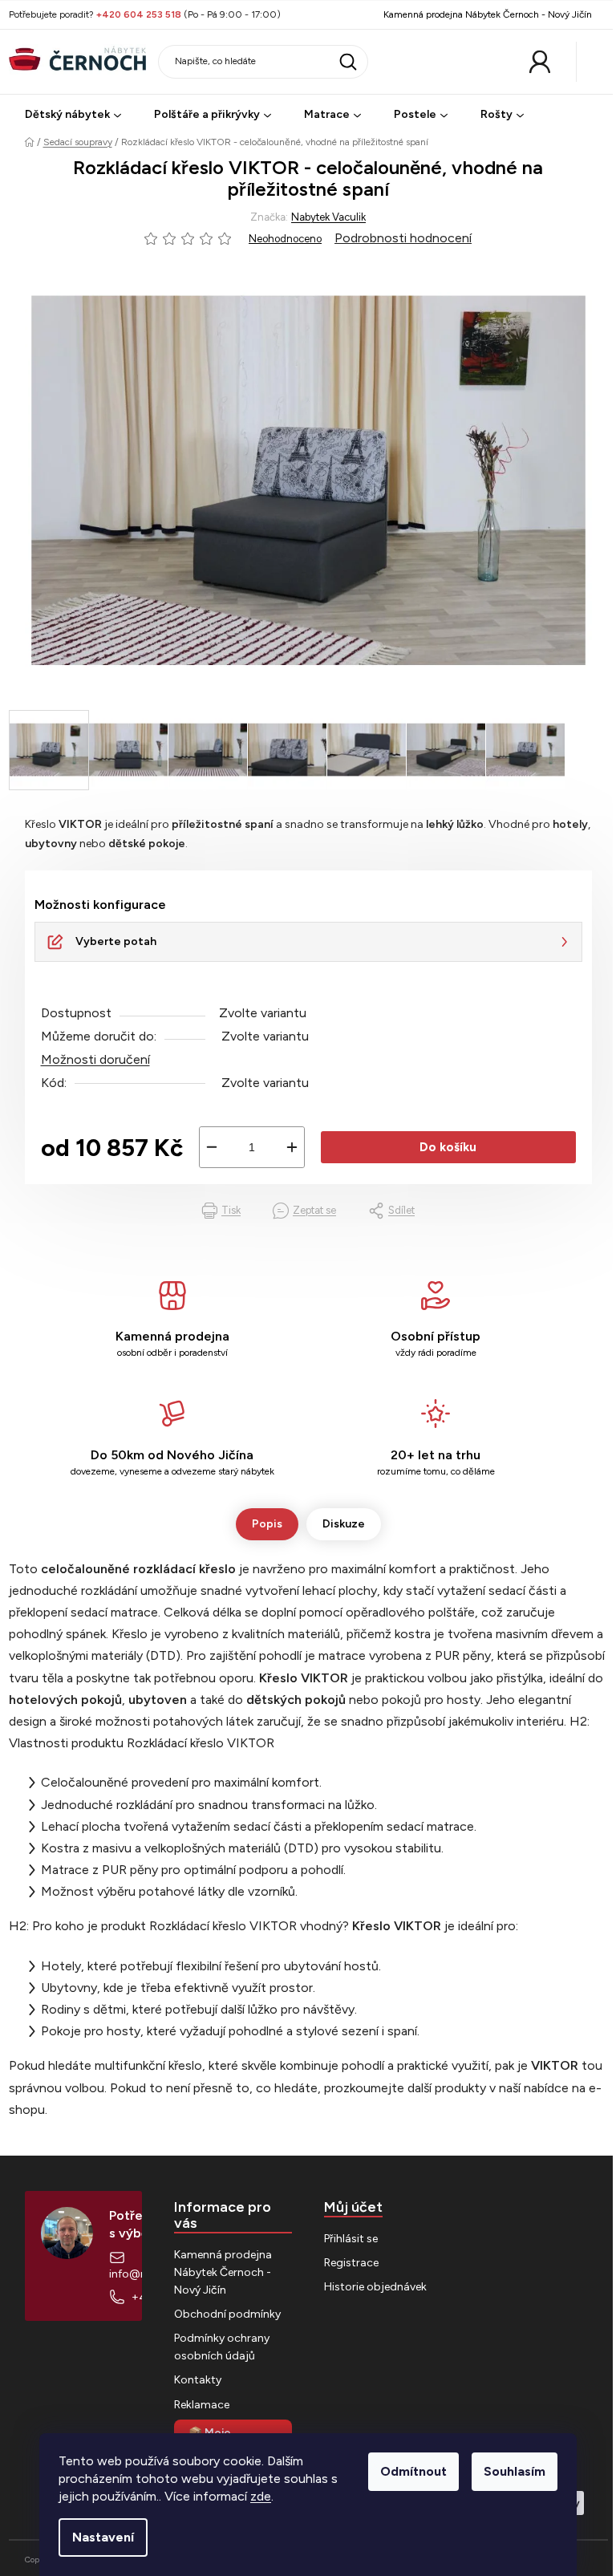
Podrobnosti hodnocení (403, 238)
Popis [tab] (267, 1524)
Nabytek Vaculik (328, 217)
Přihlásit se (351, 2239)
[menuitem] (73, 115)
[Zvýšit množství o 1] (292, 1147)
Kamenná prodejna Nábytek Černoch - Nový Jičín (488, 14)
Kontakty (198, 2380)
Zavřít (110, 1211)
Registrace (351, 2263)
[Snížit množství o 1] (212, 1147)
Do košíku (448, 1147)
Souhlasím (515, 2471)
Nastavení (103, 2537)
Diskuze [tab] (344, 1524)
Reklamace (202, 2405)
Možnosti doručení (95, 1059)
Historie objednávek (375, 2287)
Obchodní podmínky (227, 2314)
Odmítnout (413, 2471)
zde (261, 2496)
